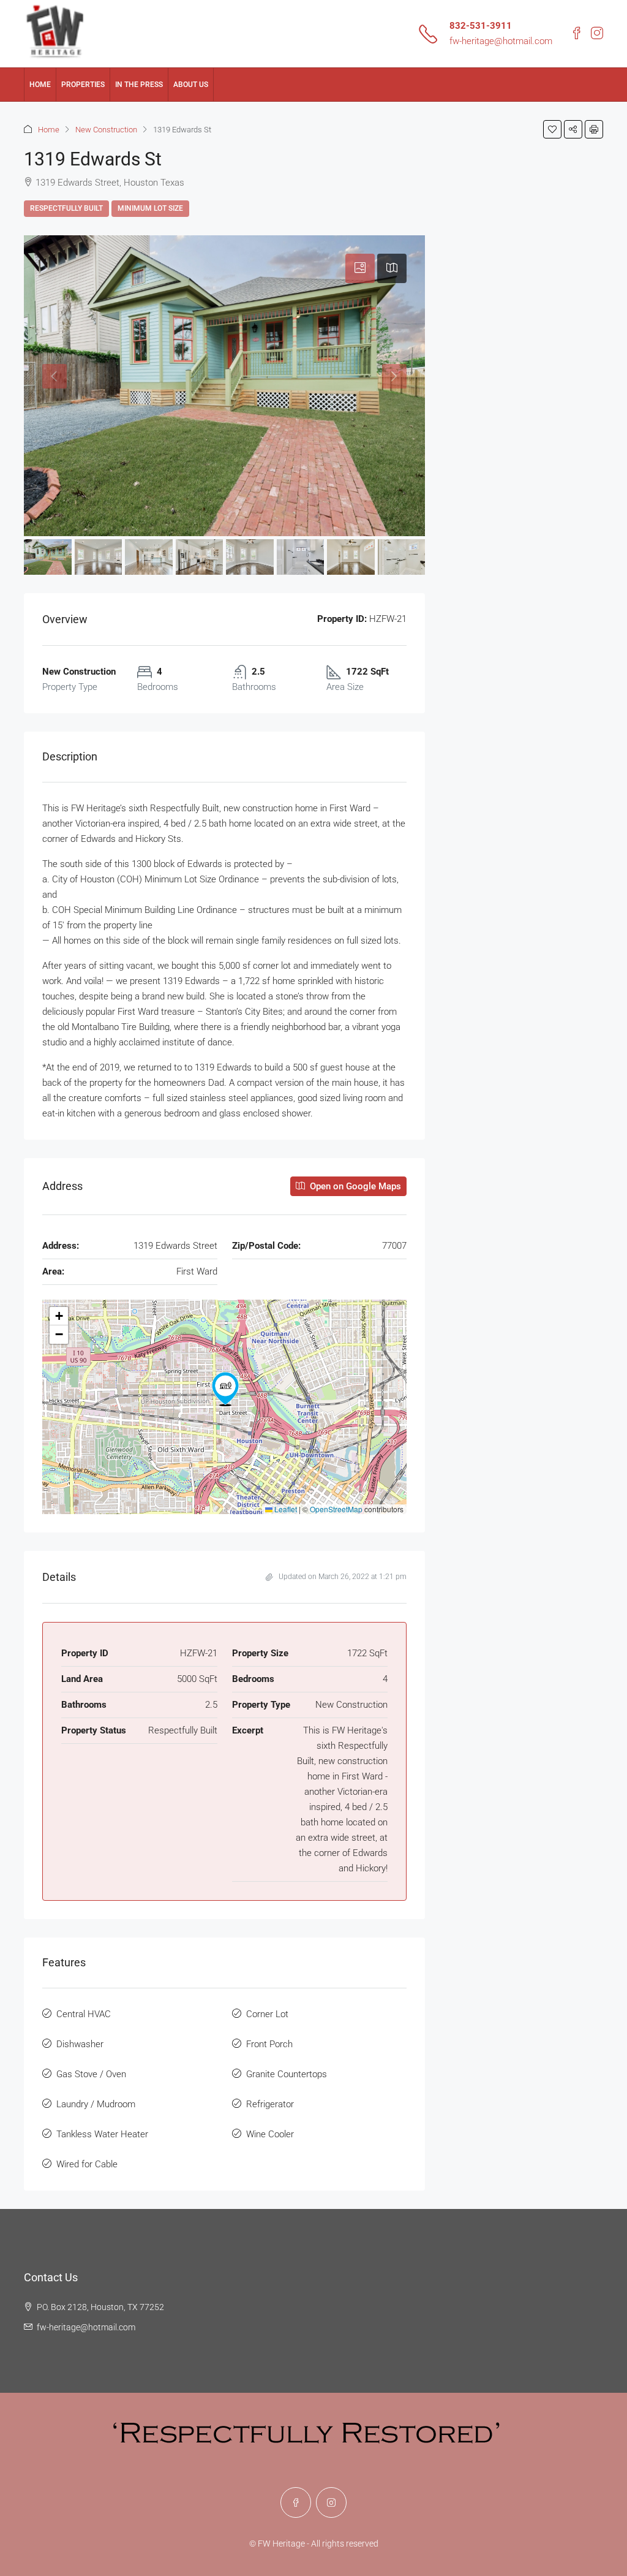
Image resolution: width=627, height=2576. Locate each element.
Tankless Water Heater (102, 2134)
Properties (83, 85)
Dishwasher (80, 2044)
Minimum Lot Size (150, 208)
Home (40, 85)
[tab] (360, 268)
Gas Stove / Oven (91, 2074)
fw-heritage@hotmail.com (501, 41)
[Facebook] (296, 2502)
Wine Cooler (270, 2134)
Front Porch (269, 2044)
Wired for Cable (87, 2164)
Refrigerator (270, 2104)
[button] (552, 129)
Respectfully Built (66, 208)
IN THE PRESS (139, 85)
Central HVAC (84, 2014)
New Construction (106, 130)
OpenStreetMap (336, 1509)
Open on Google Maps (354, 1186)
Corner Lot (267, 2014)
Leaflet (285, 1509)
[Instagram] (331, 2502)
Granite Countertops (287, 2074)
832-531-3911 (481, 26)
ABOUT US (191, 85)
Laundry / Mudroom (96, 2104)
